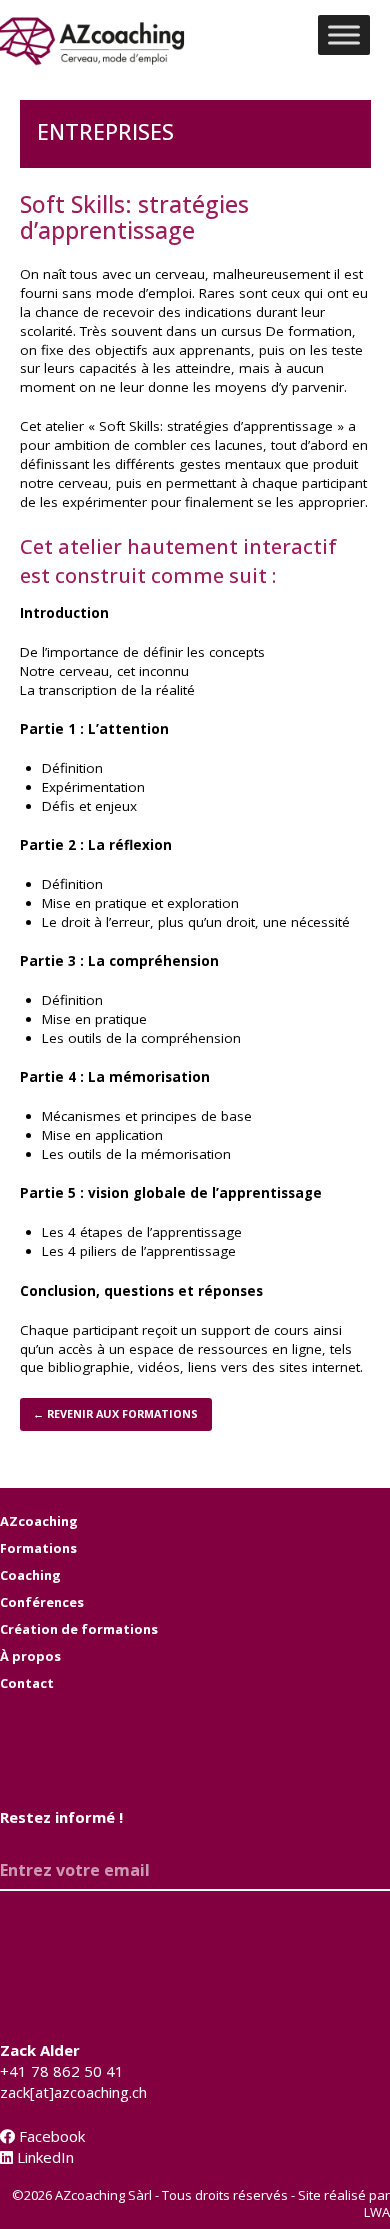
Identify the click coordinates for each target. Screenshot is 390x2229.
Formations (38, 1548)
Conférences (42, 1602)
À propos (30, 1656)
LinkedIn (43, 2157)
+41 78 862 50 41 (62, 2071)
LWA (377, 2212)
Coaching (30, 1575)
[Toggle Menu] (344, 34)
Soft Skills (129, 426)
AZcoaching (39, 1521)
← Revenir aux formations (115, 1413)
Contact (27, 1683)
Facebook (50, 2136)
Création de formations (79, 1629)
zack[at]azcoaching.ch (73, 2092)
